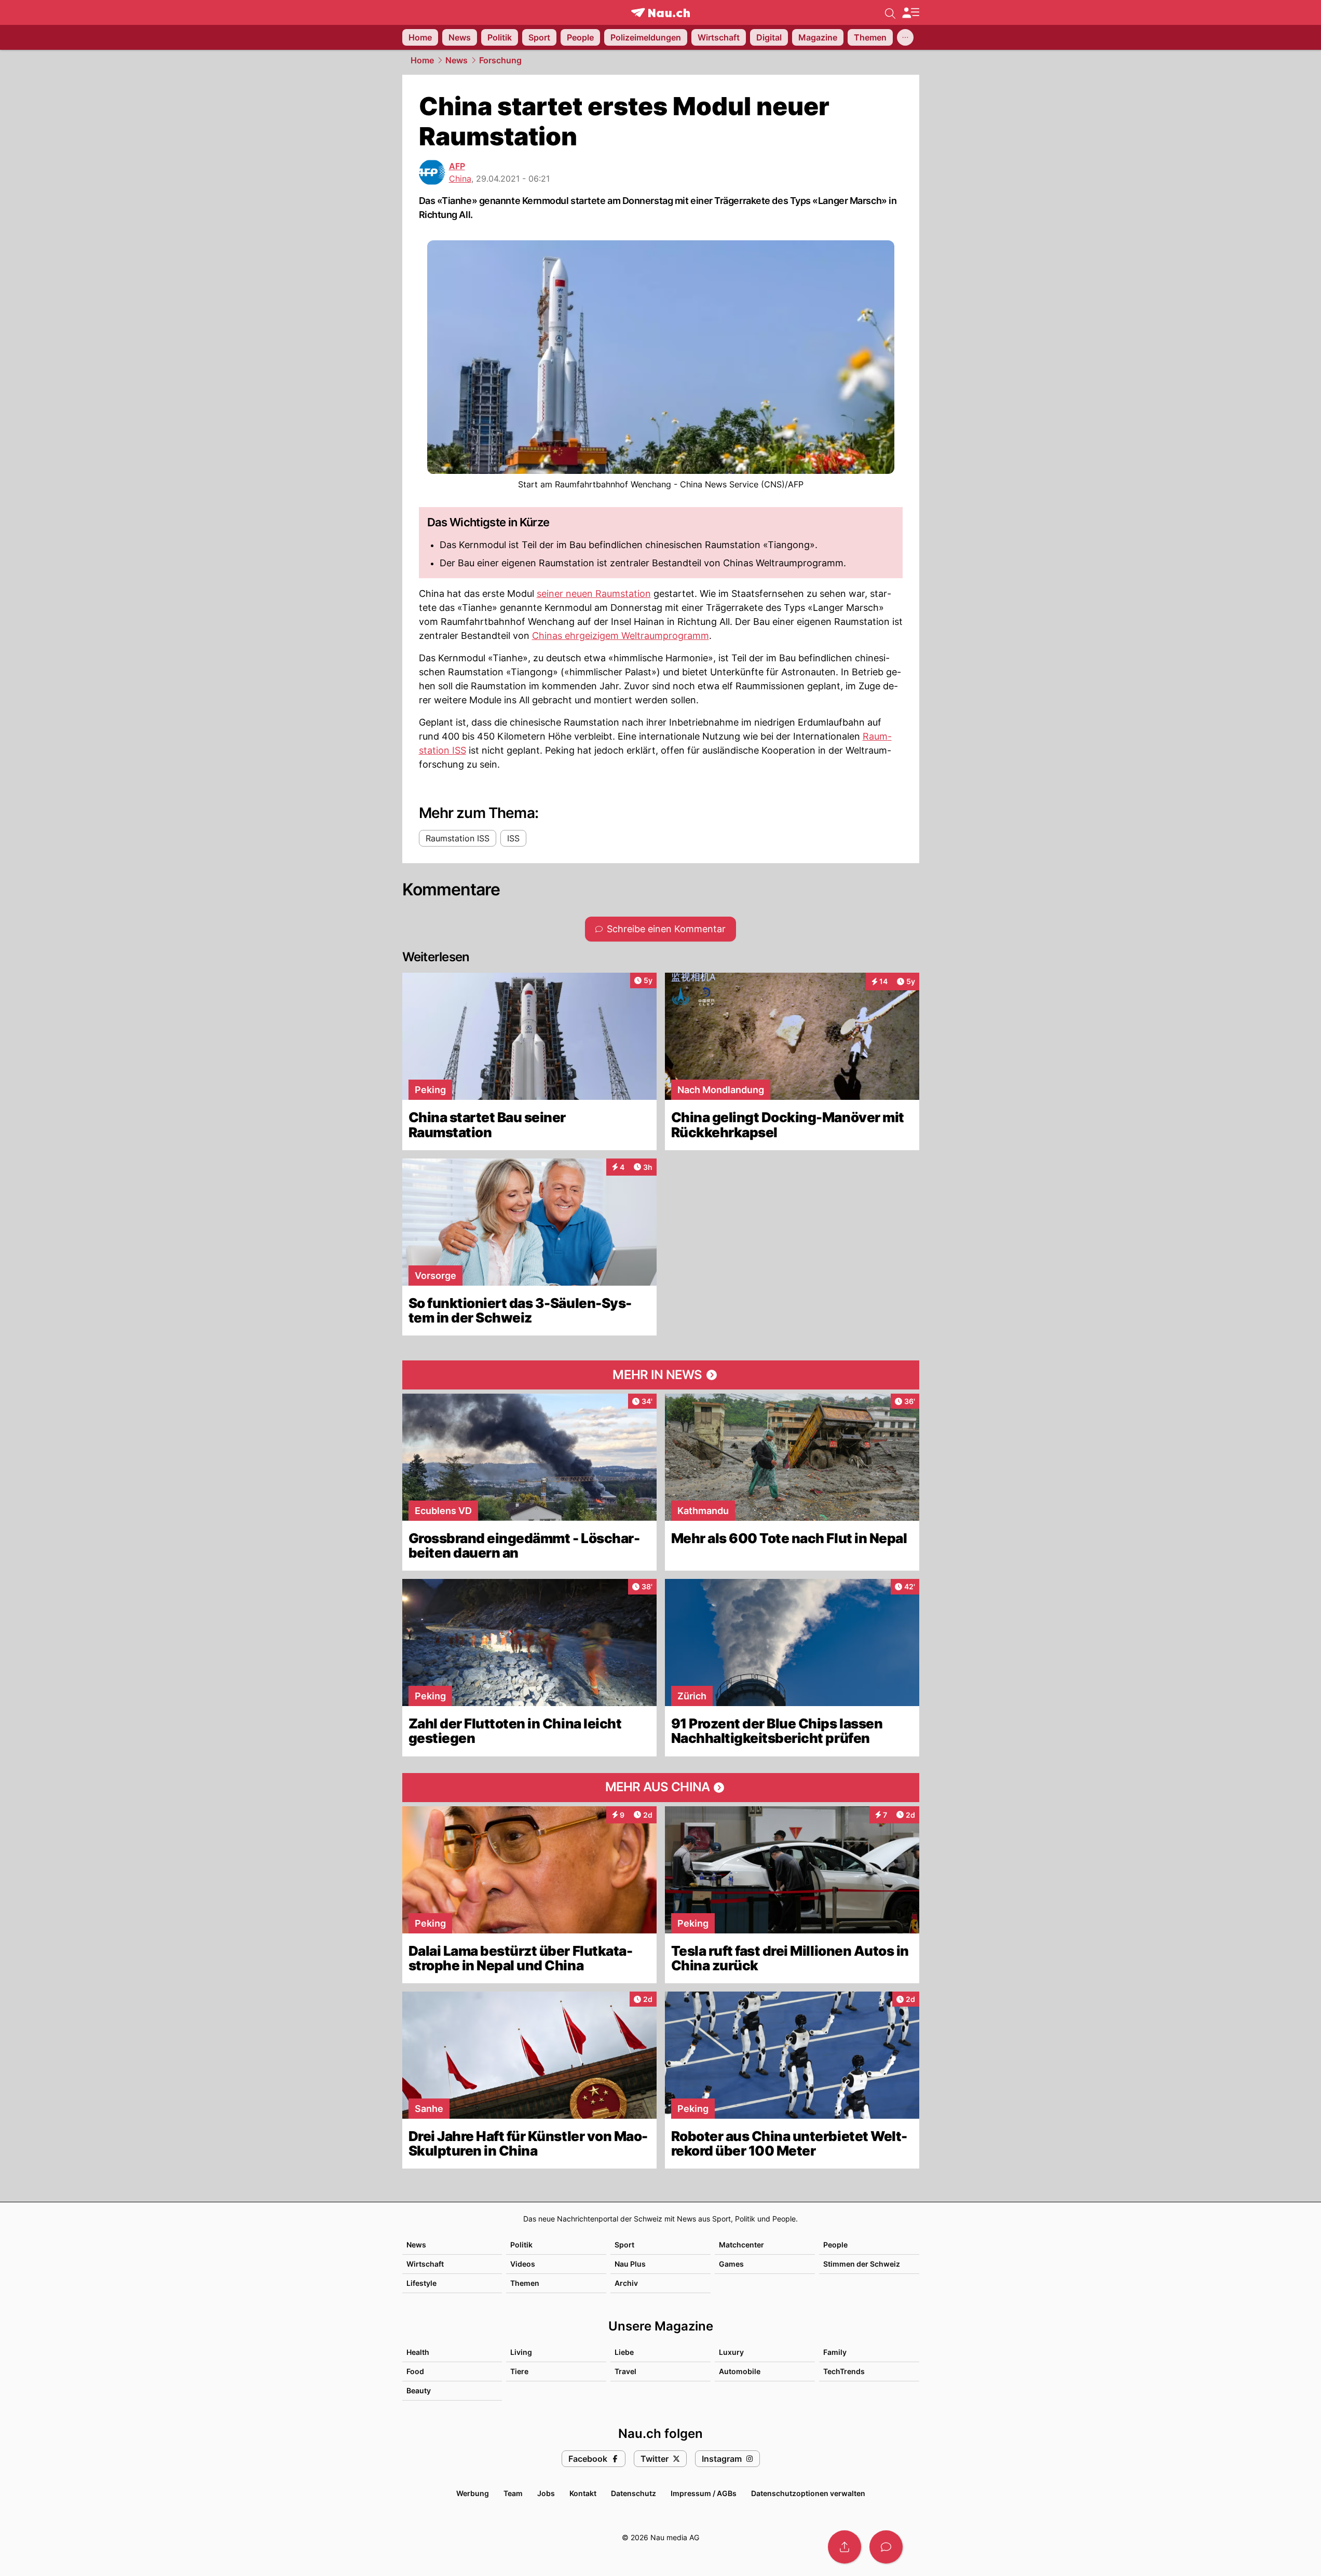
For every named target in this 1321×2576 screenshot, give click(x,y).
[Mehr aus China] (661, 1788)
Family (835, 2352)
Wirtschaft (425, 2264)
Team (513, 2493)
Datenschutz (634, 2493)
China (460, 179)
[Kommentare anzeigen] (886, 2547)
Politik (521, 2245)
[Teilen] (845, 2547)
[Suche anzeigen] (890, 12)
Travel (625, 2371)
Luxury (731, 2352)
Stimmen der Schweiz (862, 2264)
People (835, 2245)
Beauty (419, 2390)
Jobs (546, 2493)
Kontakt (583, 2493)
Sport (624, 2245)
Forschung (500, 60)
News (457, 60)
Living (521, 2352)
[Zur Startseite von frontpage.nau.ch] (660, 13)
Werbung (473, 2493)
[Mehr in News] (661, 1375)
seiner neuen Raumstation (594, 594)
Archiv (626, 2283)
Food (415, 2371)
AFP (457, 166)
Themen (525, 2283)
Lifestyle (421, 2283)
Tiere (519, 2371)
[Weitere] (905, 37)
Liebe (624, 2352)
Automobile (740, 2371)
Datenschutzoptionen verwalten (808, 2493)
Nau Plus (630, 2264)
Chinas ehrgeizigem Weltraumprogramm (621, 636)
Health (418, 2352)
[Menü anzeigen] (910, 13)
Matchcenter (741, 2245)
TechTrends (844, 2371)
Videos (523, 2264)
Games (731, 2264)
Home (422, 60)
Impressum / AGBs (704, 2493)
